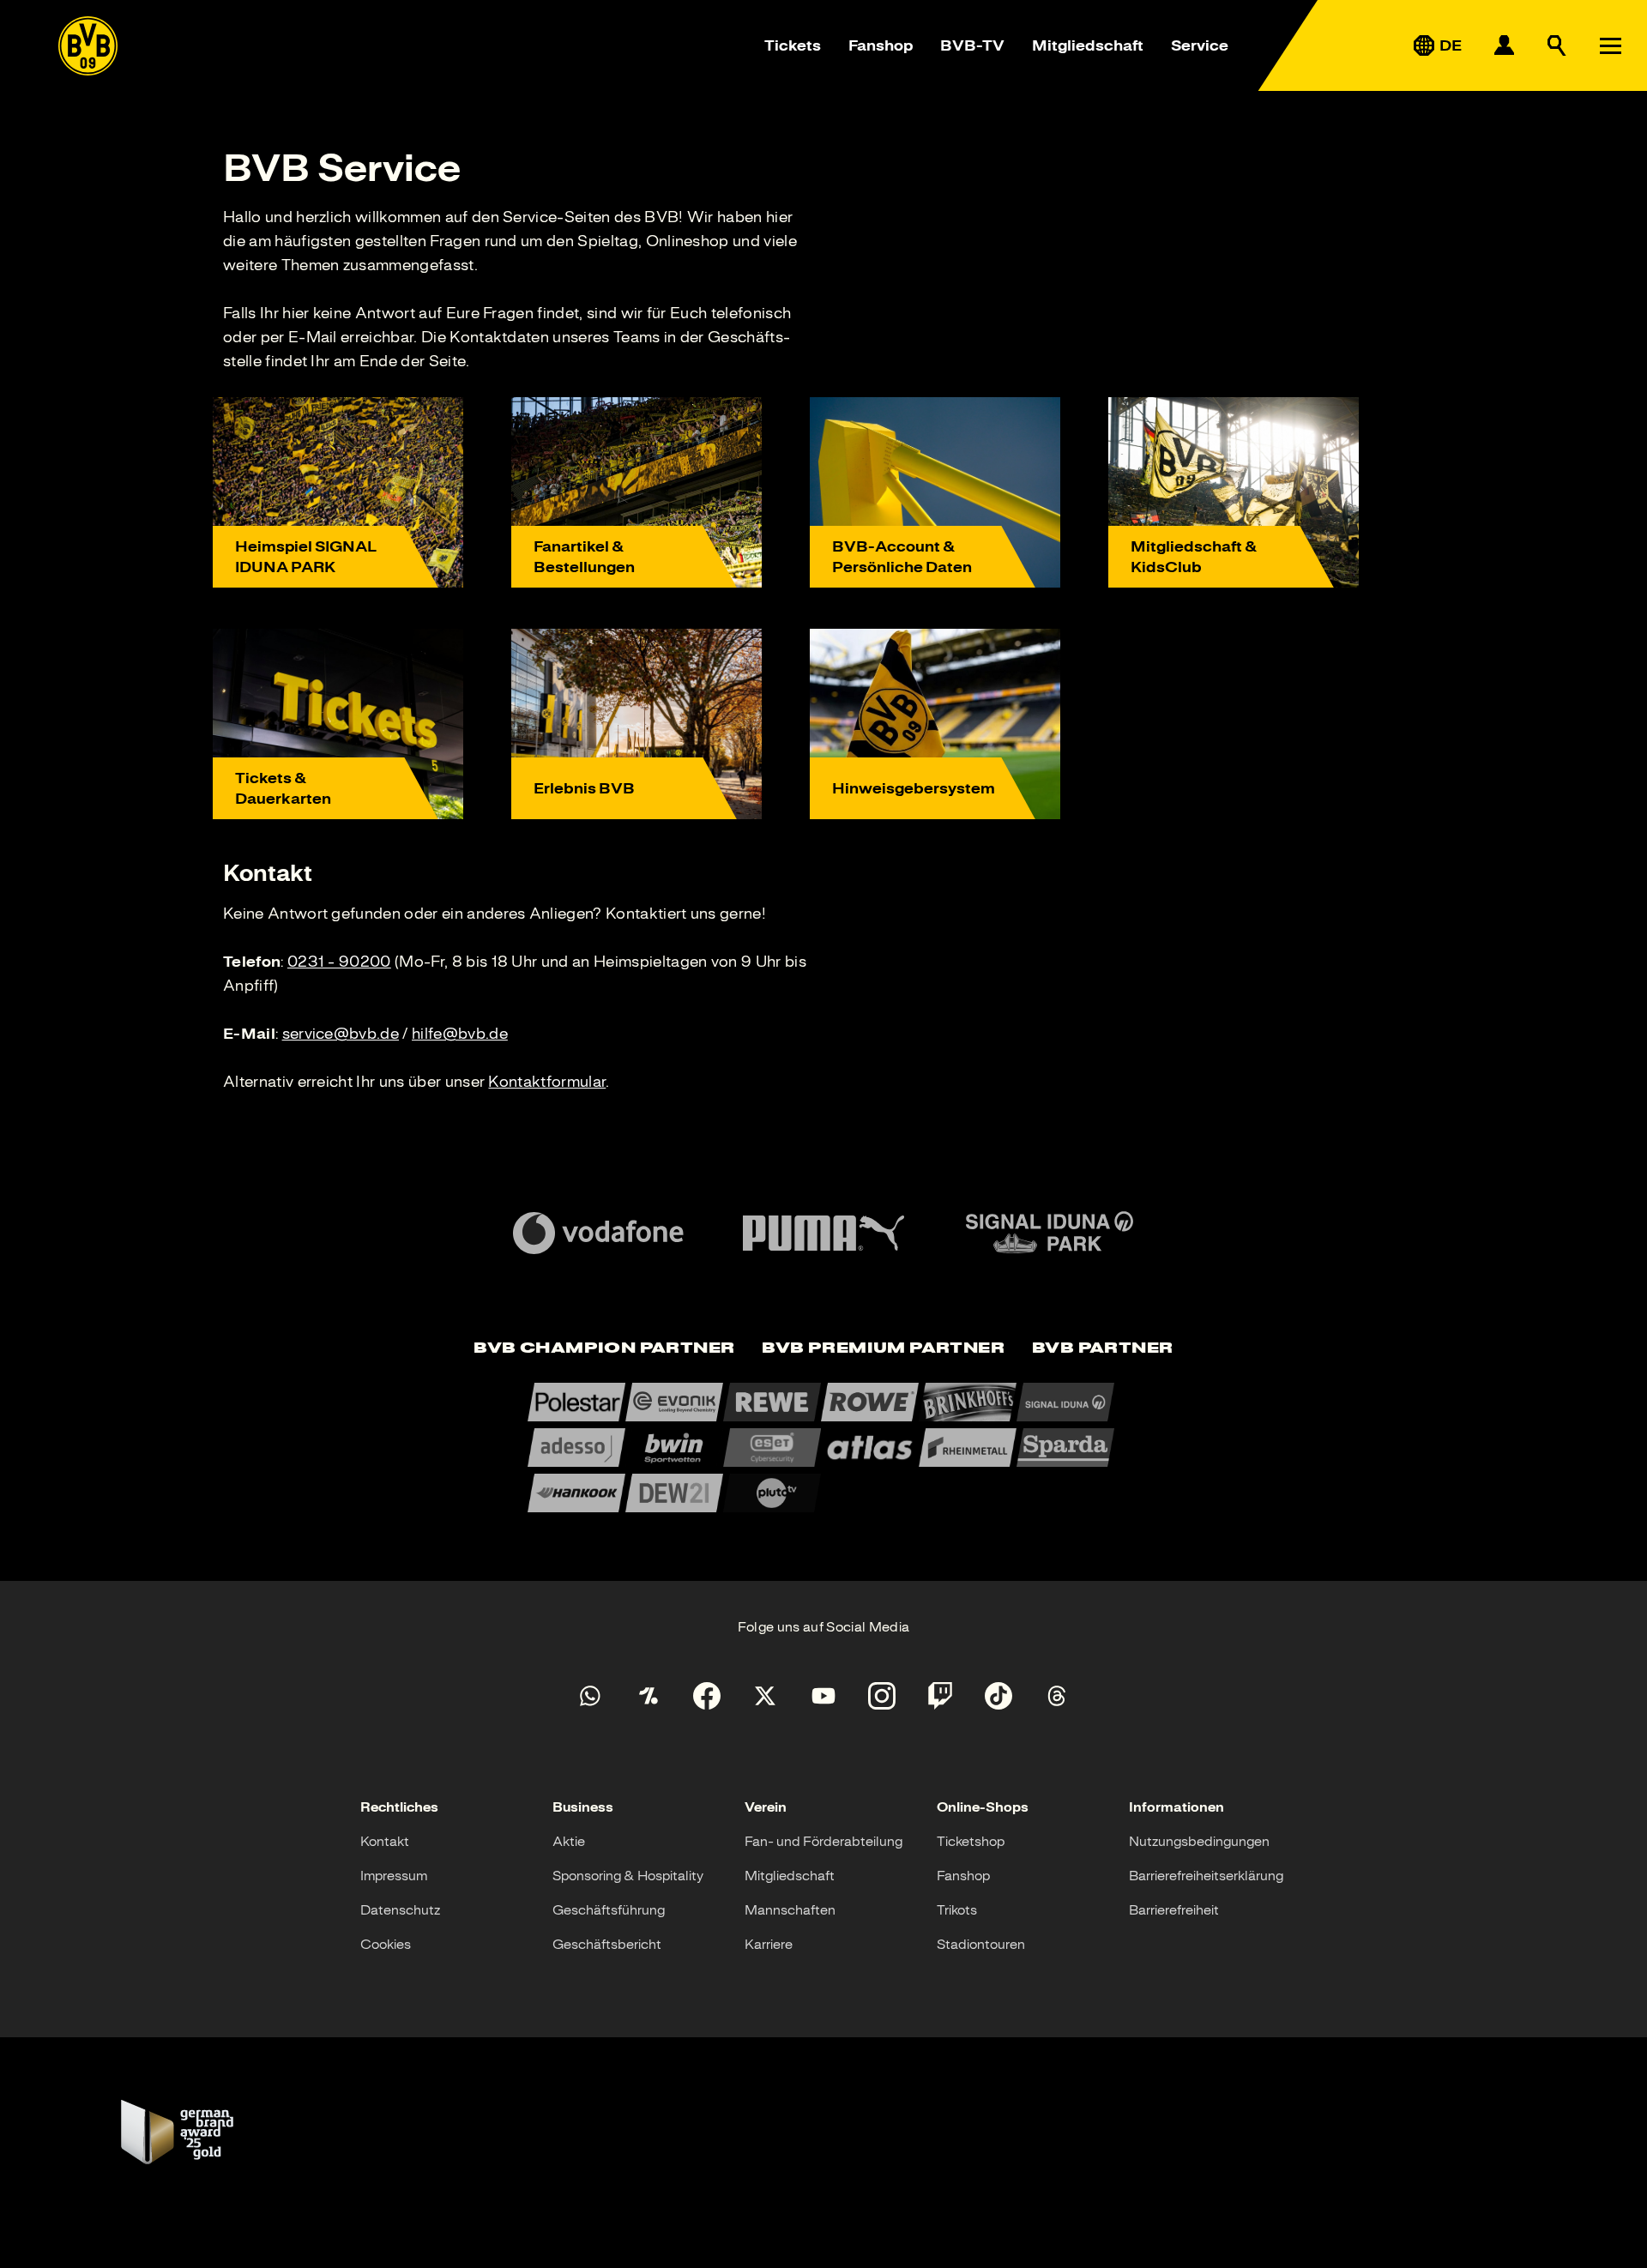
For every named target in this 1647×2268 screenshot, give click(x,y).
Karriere (769, 1945)
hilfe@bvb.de (460, 1034)
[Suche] (1557, 45)
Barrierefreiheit (1174, 1910)
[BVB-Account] (1504, 45)
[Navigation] (1610, 45)
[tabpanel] (823, 1448)
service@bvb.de (341, 1034)
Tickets (793, 45)
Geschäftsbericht (607, 1945)
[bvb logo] (88, 46)
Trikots (957, 1910)
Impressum (394, 1876)
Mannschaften (790, 1910)
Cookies (386, 1945)
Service (1200, 45)
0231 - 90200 (339, 962)
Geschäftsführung (609, 1910)
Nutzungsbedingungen (1199, 1842)
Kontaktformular (547, 1082)
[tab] (604, 1349)
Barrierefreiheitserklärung (1206, 1876)
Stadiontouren (981, 1945)
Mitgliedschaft (1088, 45)
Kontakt (385, 1842)
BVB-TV (972, 45)
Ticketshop (971, 1842)
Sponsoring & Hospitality (628, 1876)
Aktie (569, 1842)
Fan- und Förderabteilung (823, 1842)
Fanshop (881, 45)
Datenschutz (400, 1910)
